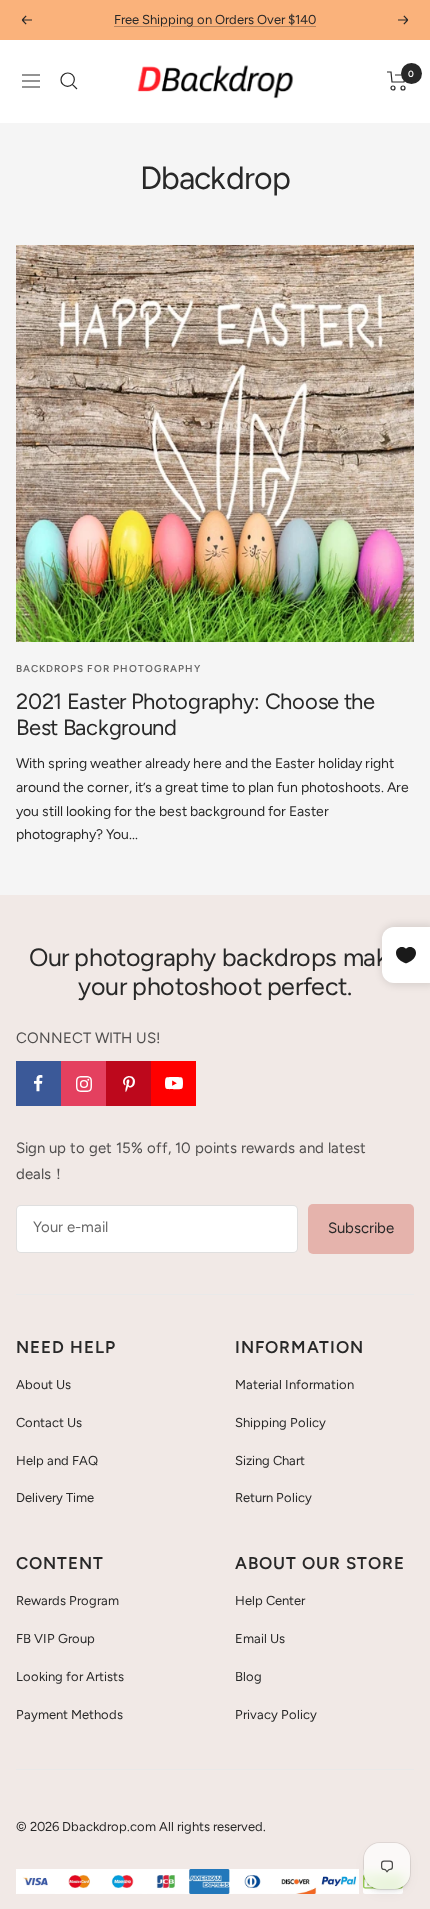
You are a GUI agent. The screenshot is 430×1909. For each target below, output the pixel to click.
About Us (43, 1384)
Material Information (294, 1384)
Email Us (260, 1638)
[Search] (69, 81)
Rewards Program (67, 1600)
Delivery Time (55, 1497)
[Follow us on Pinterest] (128, 1083)
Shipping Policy (280, 1422)
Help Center (270, 1600)
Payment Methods (69, 1714)
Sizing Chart (270, 1460)
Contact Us (49, 1422)
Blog (248, 1676)
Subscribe (361, 1228)
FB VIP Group (55, 1638)
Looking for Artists (70, 1676)
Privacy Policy (276, 1714)
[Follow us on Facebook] (38, 1083)
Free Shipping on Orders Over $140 (215, 19)
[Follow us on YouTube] (173, 1083)
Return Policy (273, 1497)
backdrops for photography (108, 668)
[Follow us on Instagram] (83, 1083)
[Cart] (397, 81)
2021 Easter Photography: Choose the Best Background (195, 714)
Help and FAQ (57, 1460)
